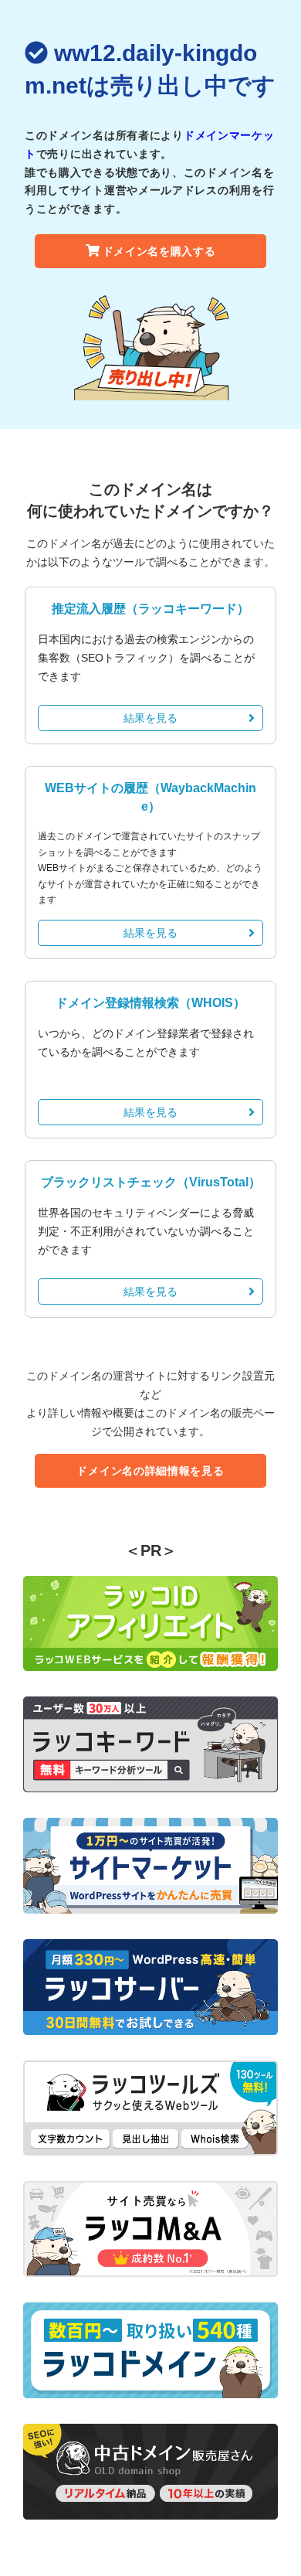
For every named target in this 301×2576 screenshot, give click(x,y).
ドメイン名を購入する (159, 251)
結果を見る (150, 718)
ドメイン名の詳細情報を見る (150, 1471)
